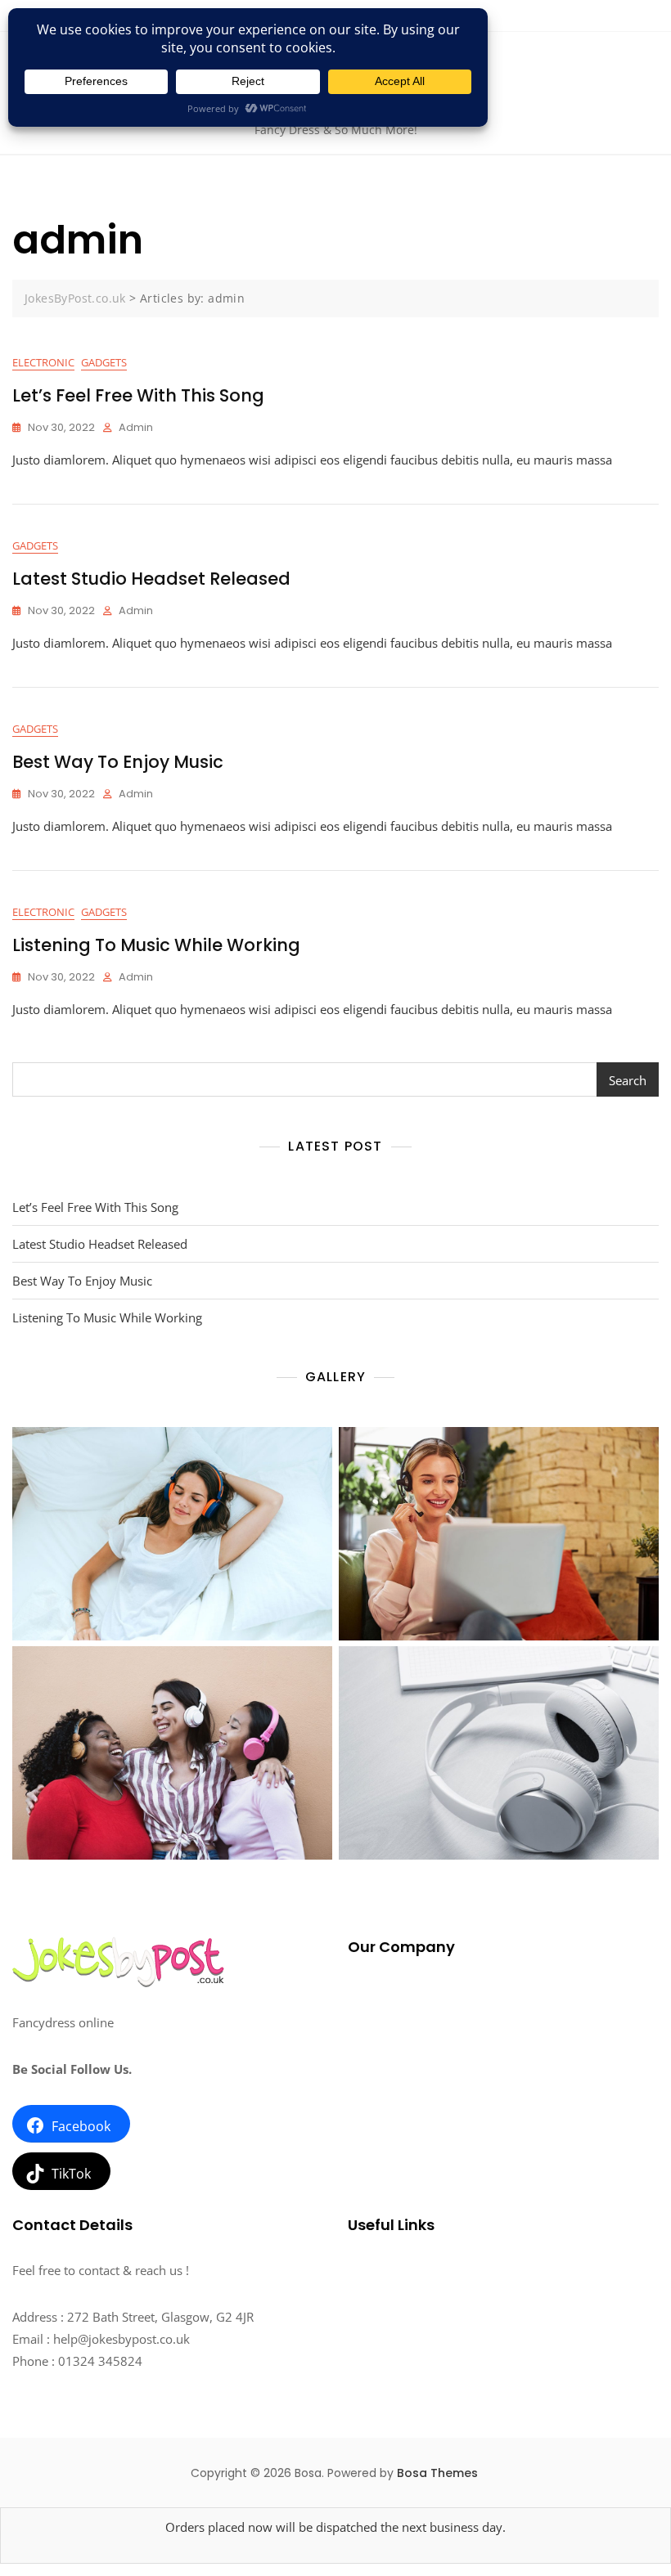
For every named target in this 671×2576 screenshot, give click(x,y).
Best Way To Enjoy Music (118, 762)
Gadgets (104, 362)
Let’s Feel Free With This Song (138, 395)
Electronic (43, 362)
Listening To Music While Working (156, 945)
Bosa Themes (437, 2473)
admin (136, 427)
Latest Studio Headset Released (151, 579)
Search (628, 1080)
